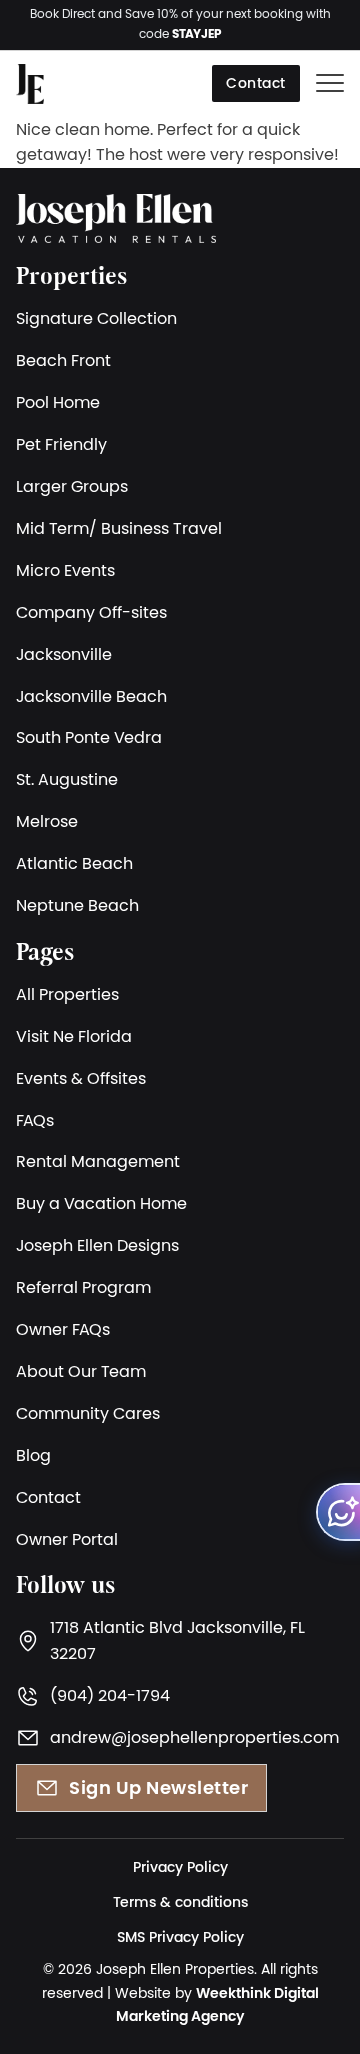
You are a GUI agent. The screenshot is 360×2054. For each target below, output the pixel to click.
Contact (256, 83)
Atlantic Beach (74, 863)
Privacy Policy (180, 1867)
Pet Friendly (61, 444)
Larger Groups (72, 486)
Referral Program (83, 1287)
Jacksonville (64, 654)
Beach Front (63, 360)
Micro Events (65, 570)
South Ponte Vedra (89, 737)
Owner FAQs (63, 1329)
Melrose (47, 821)
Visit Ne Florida (74, 1036)
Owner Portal (67, 1539)
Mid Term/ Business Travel (119, 528)
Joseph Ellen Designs (97, 1245)
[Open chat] (338, 1512)
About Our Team (81, 1371)
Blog (33, 1455)
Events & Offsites (81, 1078)
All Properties (67, 994)
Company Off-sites (91, 612)
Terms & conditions (180, 1902)
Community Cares (88, 1413)
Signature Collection (96, 318)
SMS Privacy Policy (180, 1937)
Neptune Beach (77, 905)
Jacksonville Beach (91, 696)
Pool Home (58, 402)
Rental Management (98, 1161)
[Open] (330, 84)
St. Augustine (67, 779)
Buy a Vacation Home (101, 1203)
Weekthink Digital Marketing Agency (217, 2004)
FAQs (35, 1120)
